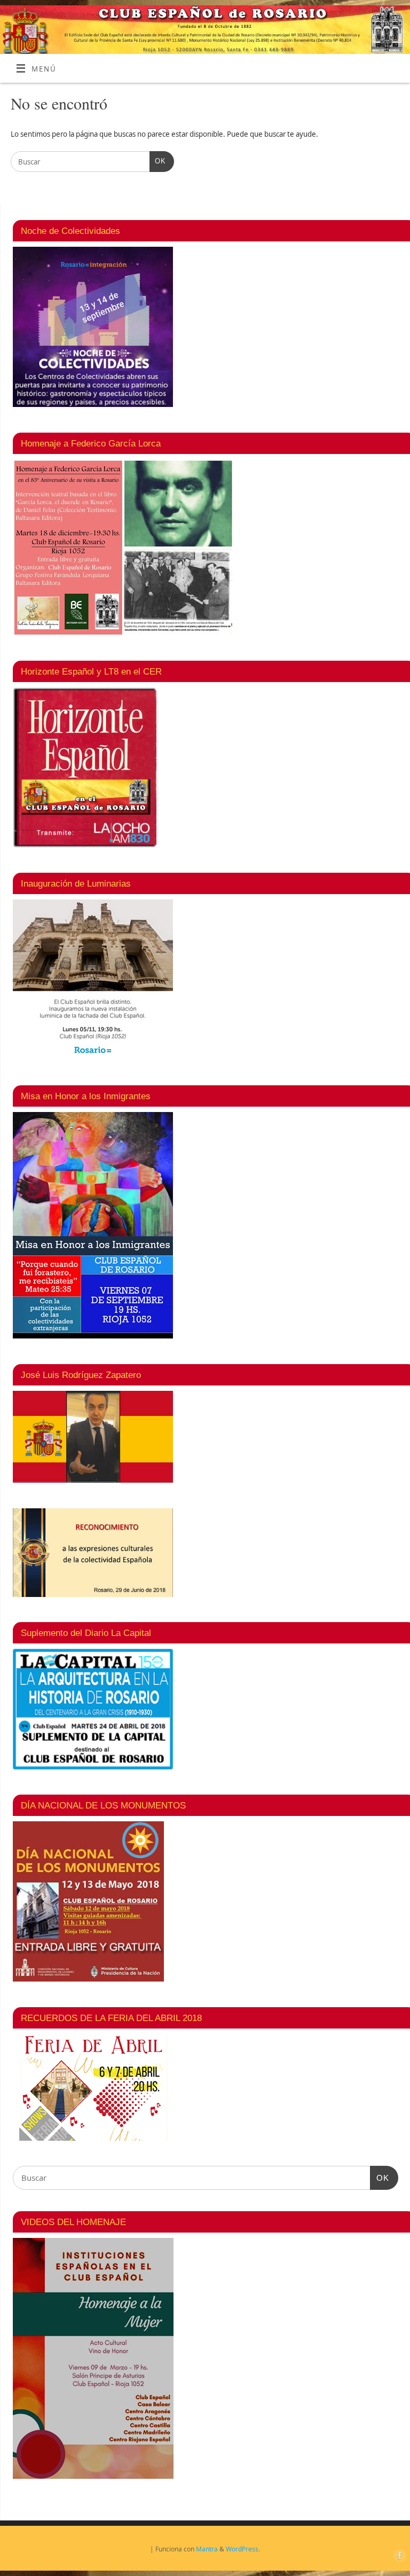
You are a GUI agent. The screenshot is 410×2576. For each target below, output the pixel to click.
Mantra (207, 2549)
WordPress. (243, 2549)
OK (158, 161)
